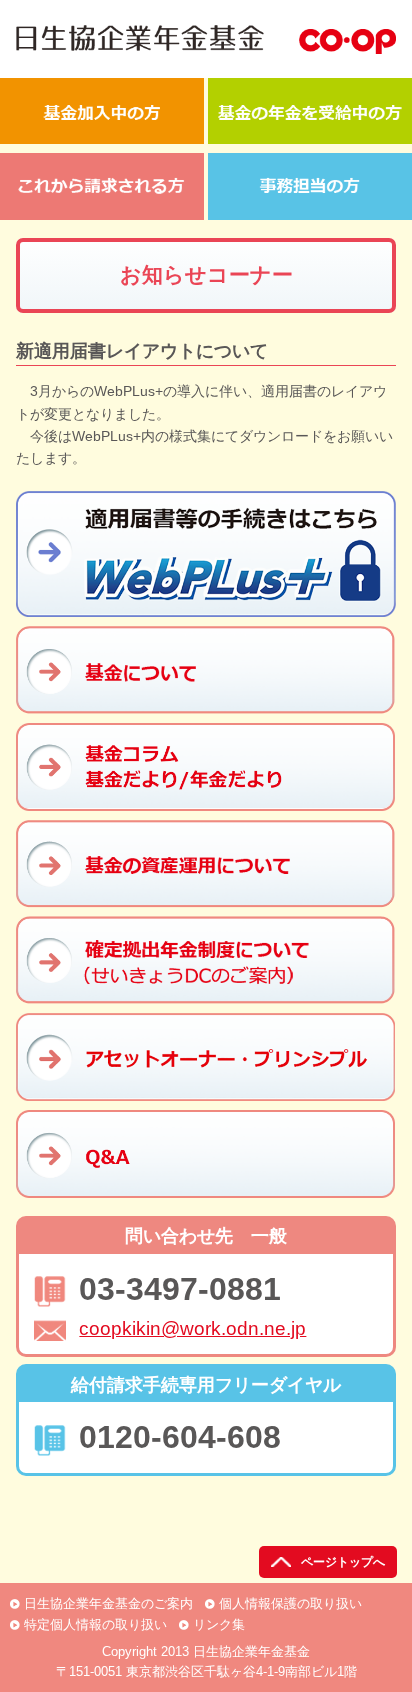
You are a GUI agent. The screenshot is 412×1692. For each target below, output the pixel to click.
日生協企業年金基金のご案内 (108, 1603)
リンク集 (219, 1624)
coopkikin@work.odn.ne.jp (192, 1328)
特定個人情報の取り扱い (95, 1624)
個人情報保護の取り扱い (290, 1603)
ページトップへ (343, 1562)
